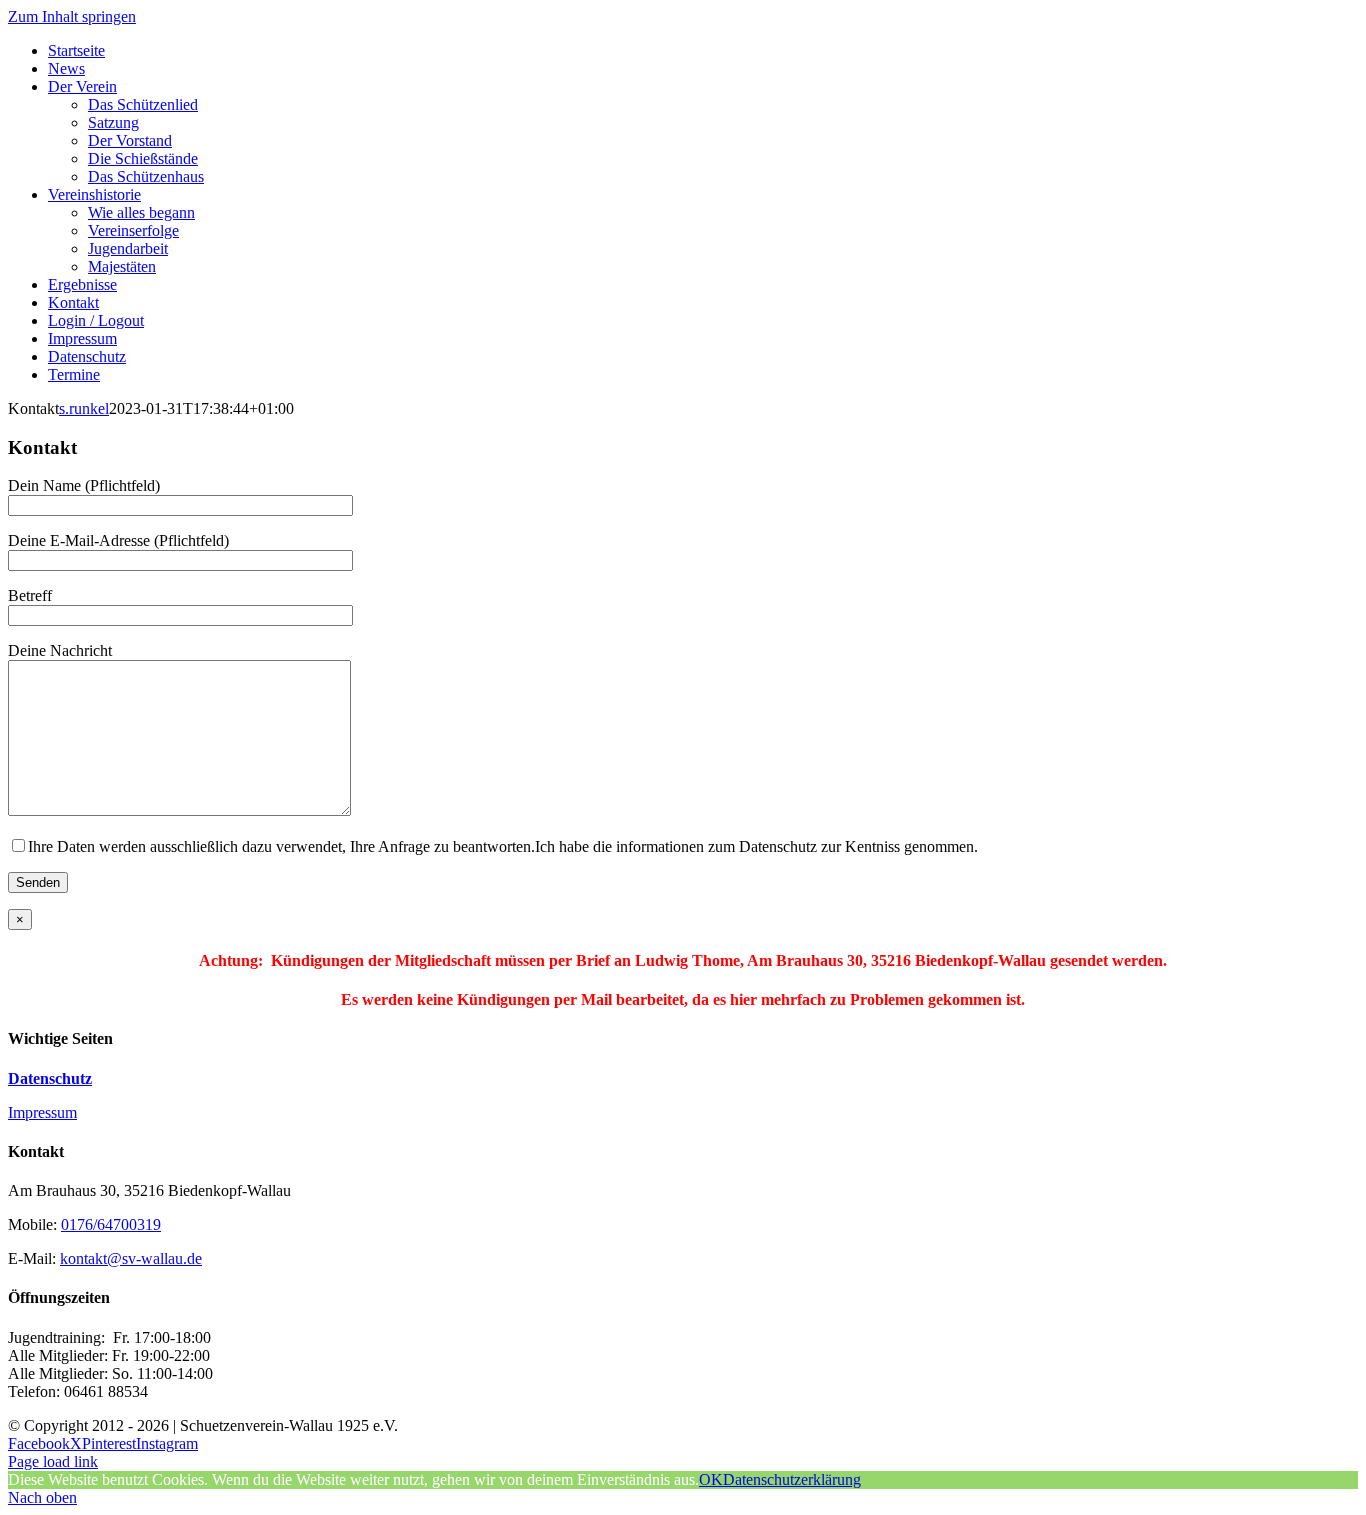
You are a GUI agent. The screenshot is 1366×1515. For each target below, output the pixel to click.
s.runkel (84, 408)
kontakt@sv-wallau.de (131, 1258)
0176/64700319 (111, 1224)
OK (711, 1479)
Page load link (53, 1461)
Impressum (42, 1112)
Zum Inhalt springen (72, 16)
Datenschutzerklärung (792, 1479)
